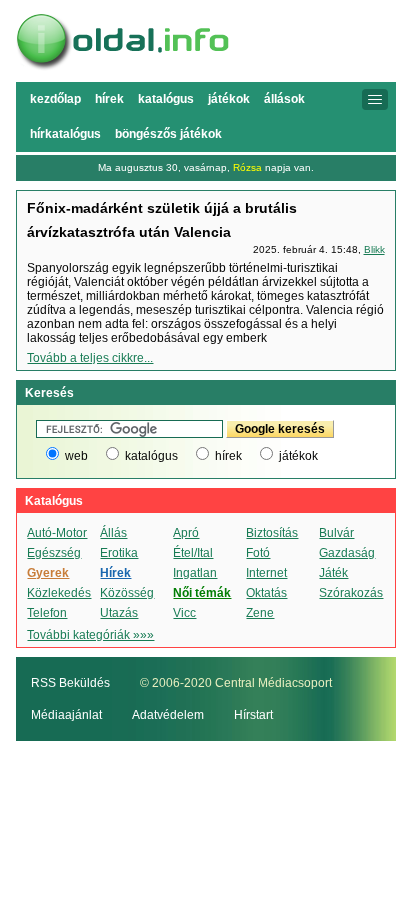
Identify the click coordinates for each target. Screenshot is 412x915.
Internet (266, 573)
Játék (333, 573)
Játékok (229, 99)
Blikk (374, 249)
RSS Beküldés (70, 683)
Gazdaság (347, 553)
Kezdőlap (55, 99)
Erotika (119, 553)
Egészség (54, 553)
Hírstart (253, 715)
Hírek (109, 99)
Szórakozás (351, 593)
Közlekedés (59, 593)
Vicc (184, 613)
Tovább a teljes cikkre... (90, 358)
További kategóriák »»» (90, 635)
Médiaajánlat (66, 715)
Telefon (47, 613)
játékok (298, 456)
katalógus (151, 456)
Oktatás (266, 593)
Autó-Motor (57, 533)
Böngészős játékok (168, 134)
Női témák (202, 593)
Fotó (258, 553)
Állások (284, 99)
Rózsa (247, 167)
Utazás (119, 613)
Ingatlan (195, 573)
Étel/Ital (193, 553)
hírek (228, 456)
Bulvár (336, 533)
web (76, 456)
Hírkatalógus (65, 134)
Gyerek (48, 573)
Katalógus (166, 99)
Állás (113, 533)
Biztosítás (272, 533)
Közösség (127, 593)
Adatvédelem (168, 715)
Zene (260, 613)
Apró (186, 533)
